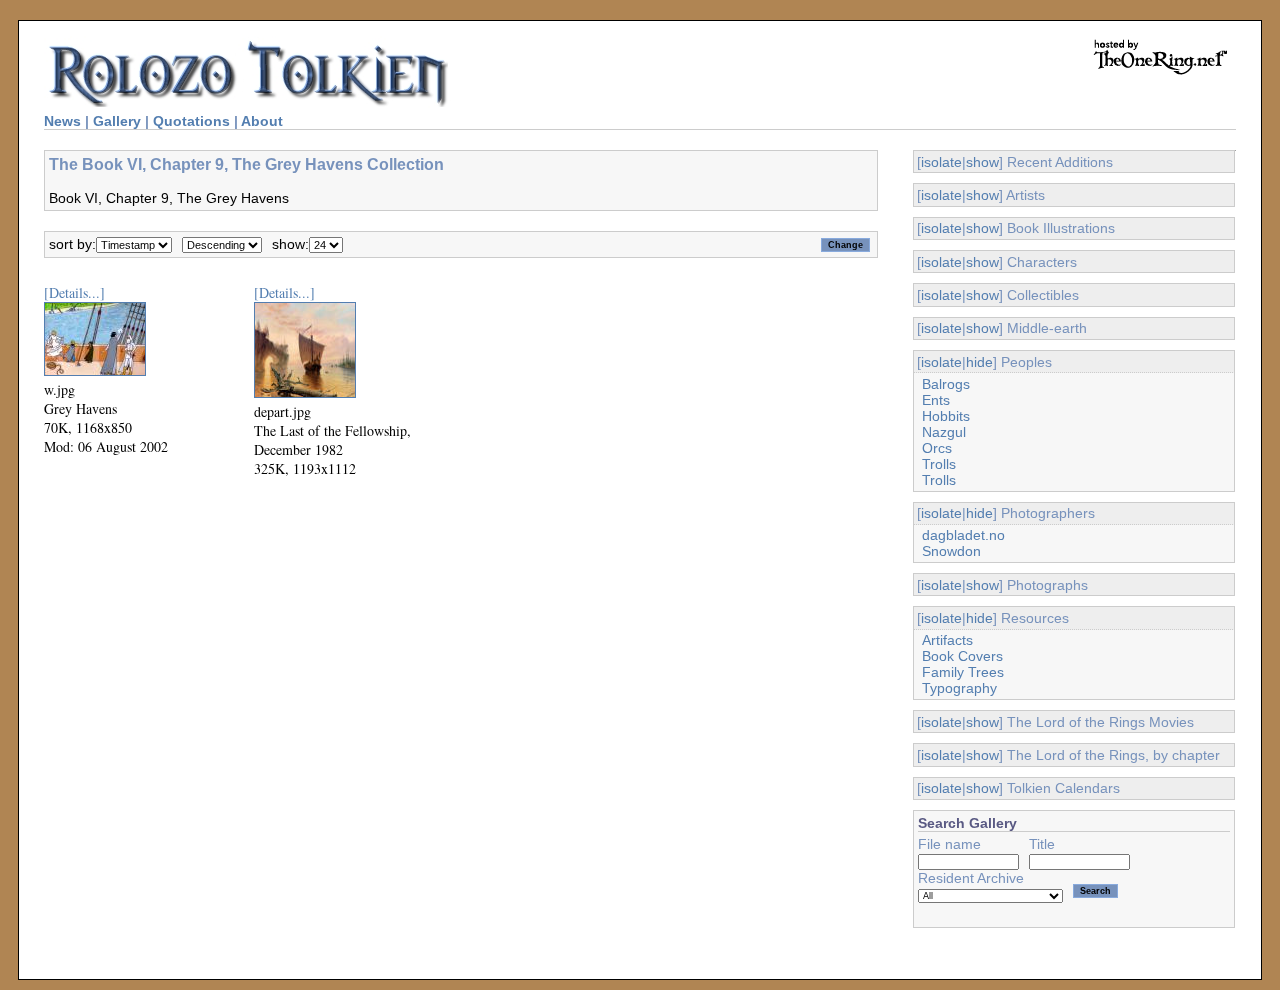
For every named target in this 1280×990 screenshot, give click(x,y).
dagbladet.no (963, 535)
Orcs (937, 448)
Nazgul (944, 432)
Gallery (117, 121)
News (62, 121)
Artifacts (947, 640)
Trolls (939, 464)
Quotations (191, 121)
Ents (936, 400)
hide (979, 362)
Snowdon (951, 551)
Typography (959, 688)
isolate (941, 162)
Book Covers (962, 656)
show (982, 162)
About (262, 121)
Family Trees (963, 672)
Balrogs (946, 384)
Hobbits (946, 416)
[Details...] (74, 292)
